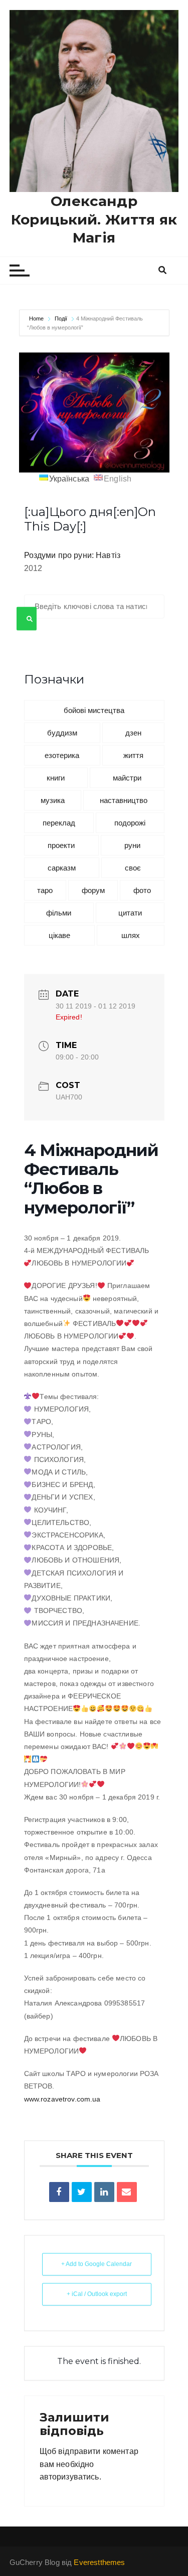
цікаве (59, 935)
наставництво (124, 800)
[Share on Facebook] (59, 2192)
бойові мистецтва (94, 710)
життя (133, 755)
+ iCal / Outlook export (97, 2294)
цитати (130, 913)
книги (56, 778)
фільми (59, 913)
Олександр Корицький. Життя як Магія (94, 219)
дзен (133, 733)
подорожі (130, 823)
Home (37, 318)
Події (61, 318)
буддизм (62, 733)
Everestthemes (99, 2562)
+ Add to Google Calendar (97, 2264)
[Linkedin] (104, 2192)
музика (53, 800)
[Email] (127, 2192)
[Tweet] (82, 2192)
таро (45, 890)
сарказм (62, 868)
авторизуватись (69, 2477)
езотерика (62, 755)
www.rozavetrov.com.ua (62, 2099)
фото (142, 890)
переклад (59, 823)
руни (132, 845)
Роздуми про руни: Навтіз (72, 555)
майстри (127, 778)
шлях (131, 935)
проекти (61, 845)
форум (93, 890)
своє (133, 868)
